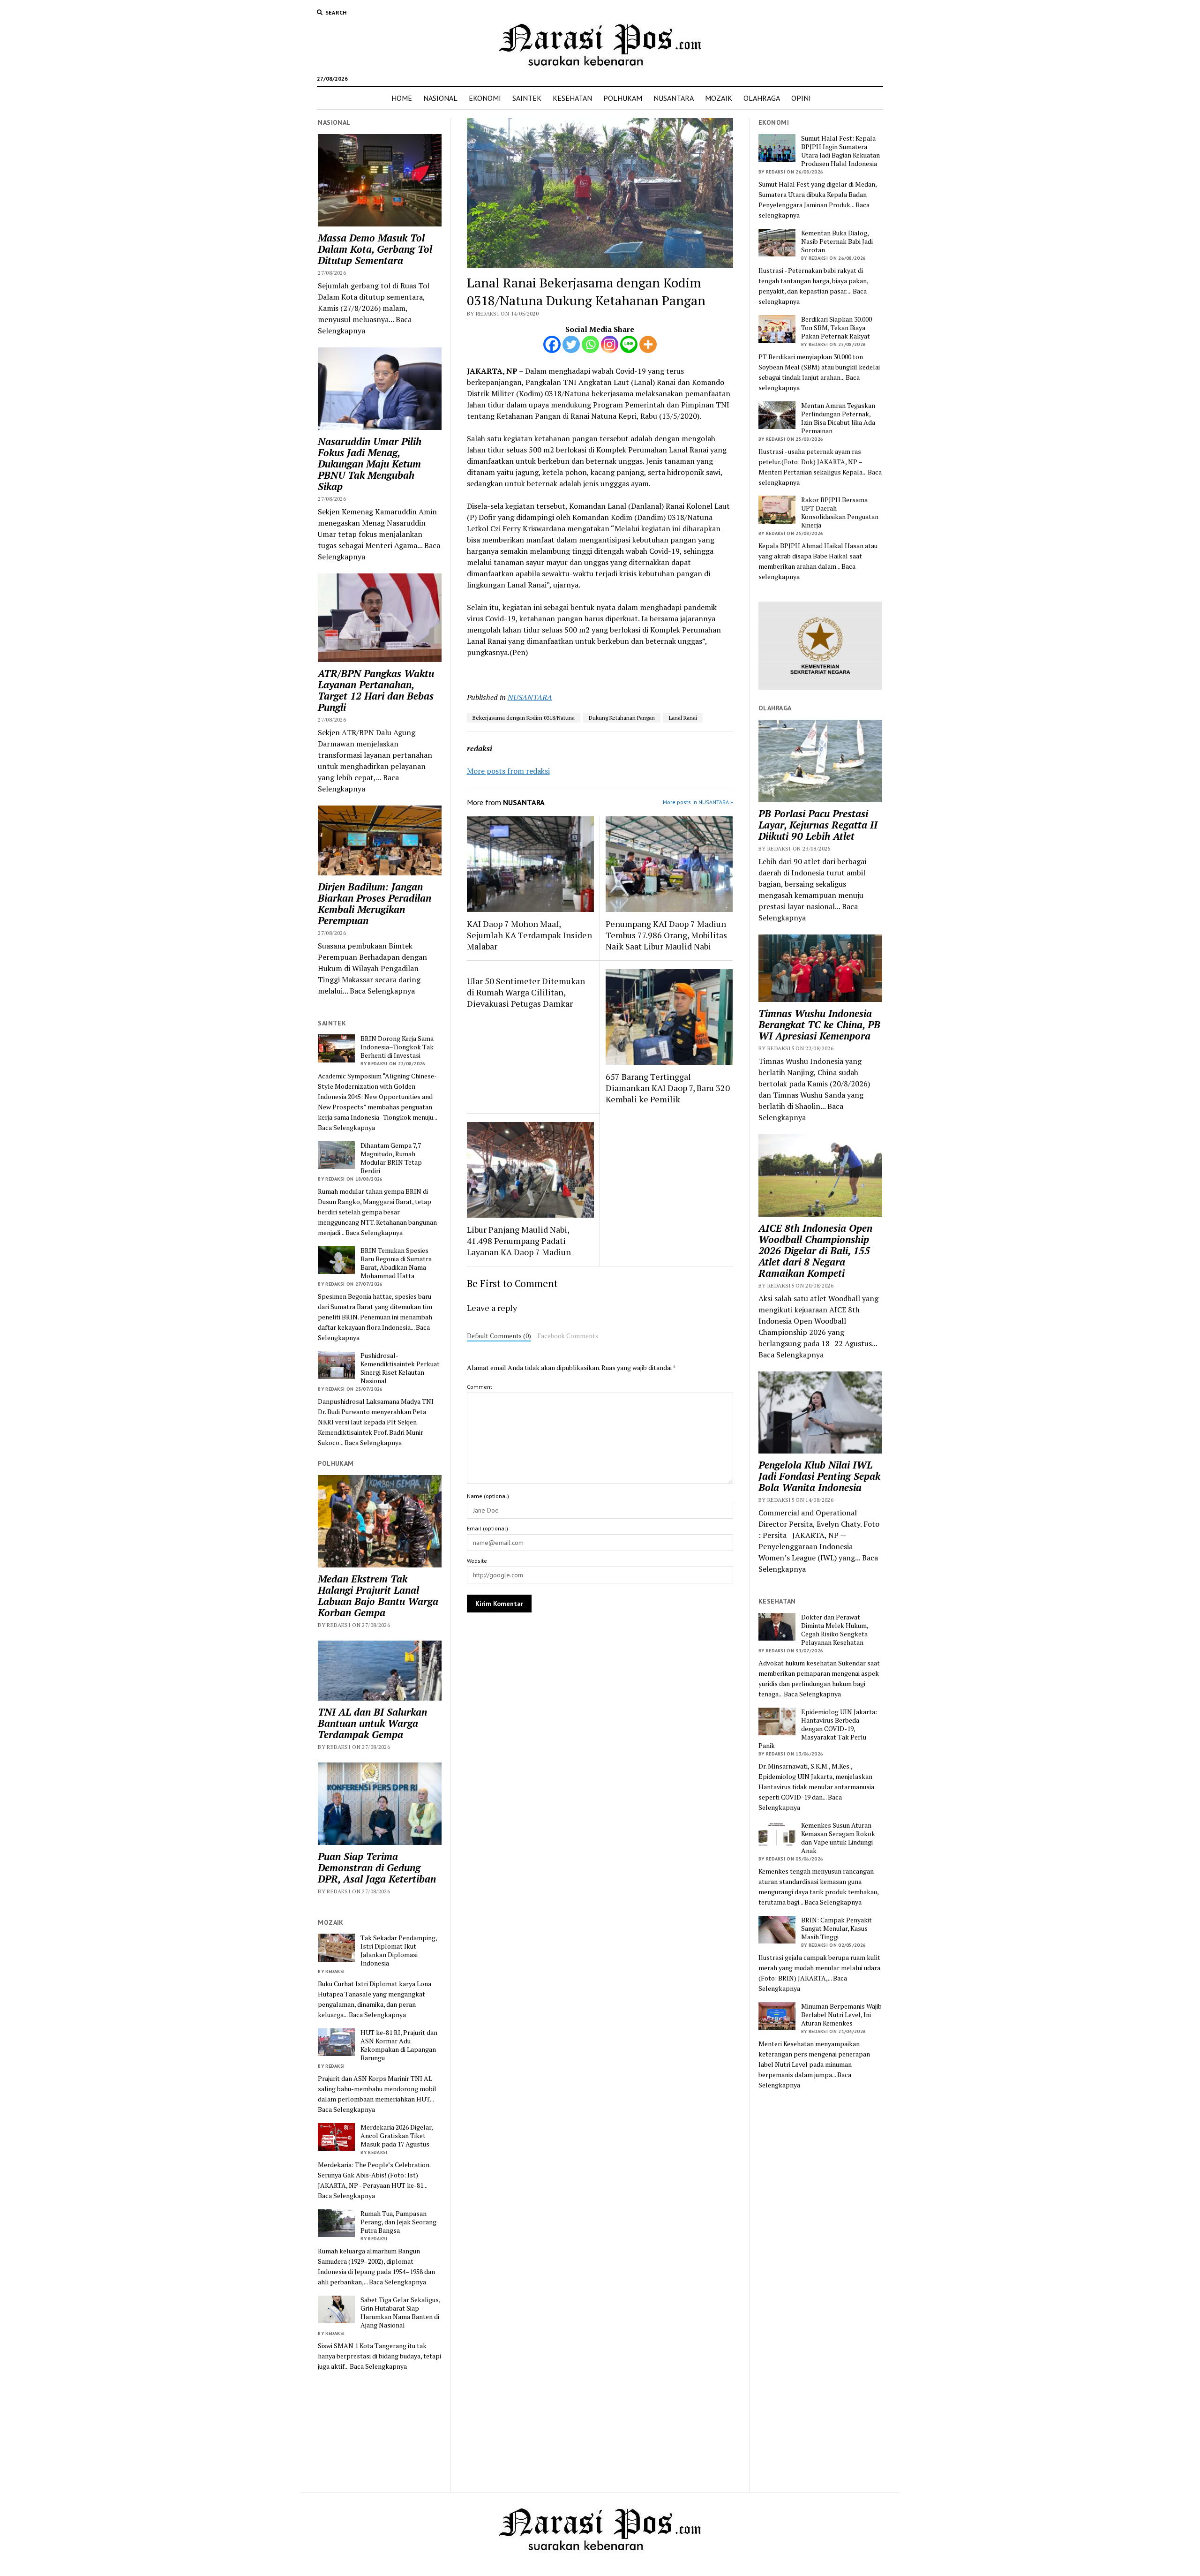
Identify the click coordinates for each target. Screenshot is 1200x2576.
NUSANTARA (674, 98)
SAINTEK (527, 98)
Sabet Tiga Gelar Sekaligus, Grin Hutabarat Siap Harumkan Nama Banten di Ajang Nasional (400, 2312)
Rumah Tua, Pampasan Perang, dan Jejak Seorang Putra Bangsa (398, 2222)
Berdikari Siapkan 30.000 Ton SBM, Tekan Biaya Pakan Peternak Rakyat (836, 328)
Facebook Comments (568, 1336)
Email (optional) (487, 1528)
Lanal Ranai (683, 718)
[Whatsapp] (590, 344)
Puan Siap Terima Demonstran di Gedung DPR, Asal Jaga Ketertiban (377, 1868)
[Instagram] (610, 344)
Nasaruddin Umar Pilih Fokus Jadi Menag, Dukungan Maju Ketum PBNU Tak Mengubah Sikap (370, 464)
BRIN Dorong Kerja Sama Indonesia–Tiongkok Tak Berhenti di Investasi (397, 1047)
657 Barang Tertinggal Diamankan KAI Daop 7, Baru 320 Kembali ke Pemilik (668, 1088)
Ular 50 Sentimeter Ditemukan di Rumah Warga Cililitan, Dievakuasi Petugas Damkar (526, 992)
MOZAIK (719, 98)
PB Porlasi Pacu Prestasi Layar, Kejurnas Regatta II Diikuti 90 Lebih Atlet (818, 825)
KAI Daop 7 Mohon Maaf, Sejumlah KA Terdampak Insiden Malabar (529, 935)
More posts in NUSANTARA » (698, 802)
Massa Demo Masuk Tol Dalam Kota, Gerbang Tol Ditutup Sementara (375, 249)
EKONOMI (485, 98)
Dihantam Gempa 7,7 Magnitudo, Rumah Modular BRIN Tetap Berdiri (391, 1158)
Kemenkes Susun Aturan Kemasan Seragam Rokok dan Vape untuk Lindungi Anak (838, 1838)
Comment (480, 1387)
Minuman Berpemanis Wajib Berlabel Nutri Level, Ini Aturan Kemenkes (841, 2015)
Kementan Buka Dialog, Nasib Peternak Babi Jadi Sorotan (837, 241)
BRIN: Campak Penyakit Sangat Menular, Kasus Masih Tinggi (836, 1928)
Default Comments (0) (499, 1336)
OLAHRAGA (762, 98)
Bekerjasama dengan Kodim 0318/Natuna (524, 718)
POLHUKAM (623, 98)
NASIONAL (440, 98)
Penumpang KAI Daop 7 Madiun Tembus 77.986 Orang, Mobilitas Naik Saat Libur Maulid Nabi (666, 935)
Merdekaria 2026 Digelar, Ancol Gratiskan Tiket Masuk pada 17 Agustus (397, 2136)
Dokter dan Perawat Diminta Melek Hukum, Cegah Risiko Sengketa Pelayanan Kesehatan (835, 1630)
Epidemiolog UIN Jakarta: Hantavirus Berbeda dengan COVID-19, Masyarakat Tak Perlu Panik (818, 1729)
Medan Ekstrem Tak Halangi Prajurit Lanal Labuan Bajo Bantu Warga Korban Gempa (378, 1596)
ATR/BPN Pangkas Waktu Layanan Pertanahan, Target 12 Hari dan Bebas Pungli (376, 690)
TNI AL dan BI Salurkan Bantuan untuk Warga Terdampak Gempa (372, 1723)
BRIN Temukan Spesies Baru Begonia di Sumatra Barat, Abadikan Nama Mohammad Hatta (396, 1263)
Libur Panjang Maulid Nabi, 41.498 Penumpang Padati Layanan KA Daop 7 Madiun (519, 1241)
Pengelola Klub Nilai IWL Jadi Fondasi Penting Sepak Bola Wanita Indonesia (819, 1476)
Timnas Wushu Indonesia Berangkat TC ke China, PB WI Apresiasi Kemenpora (819, 1024)
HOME (402, 98)
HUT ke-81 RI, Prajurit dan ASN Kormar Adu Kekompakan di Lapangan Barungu (399, 2045)
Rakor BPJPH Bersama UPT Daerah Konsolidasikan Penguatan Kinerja (840, 512)
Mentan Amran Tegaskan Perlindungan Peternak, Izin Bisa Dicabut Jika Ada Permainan (838, 418)
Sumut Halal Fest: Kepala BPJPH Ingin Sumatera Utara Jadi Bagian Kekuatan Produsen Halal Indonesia (840, 151)
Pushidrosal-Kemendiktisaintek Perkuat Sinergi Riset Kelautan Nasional (400, 1368)
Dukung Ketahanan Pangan (622, 718)
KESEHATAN (572, 98)
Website (477, 1561)
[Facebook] (552, 344)
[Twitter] (571, 344)
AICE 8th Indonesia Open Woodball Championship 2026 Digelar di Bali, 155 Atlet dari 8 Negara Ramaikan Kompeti (815, 1250)
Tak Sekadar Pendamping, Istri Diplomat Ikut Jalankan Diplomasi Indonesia (399, 1951)
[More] (648, 344)
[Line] (629, 344)
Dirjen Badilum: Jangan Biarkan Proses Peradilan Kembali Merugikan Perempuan (375, 904)
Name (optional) (488, 1496)
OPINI (801, 98)
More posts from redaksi (508, 771)
